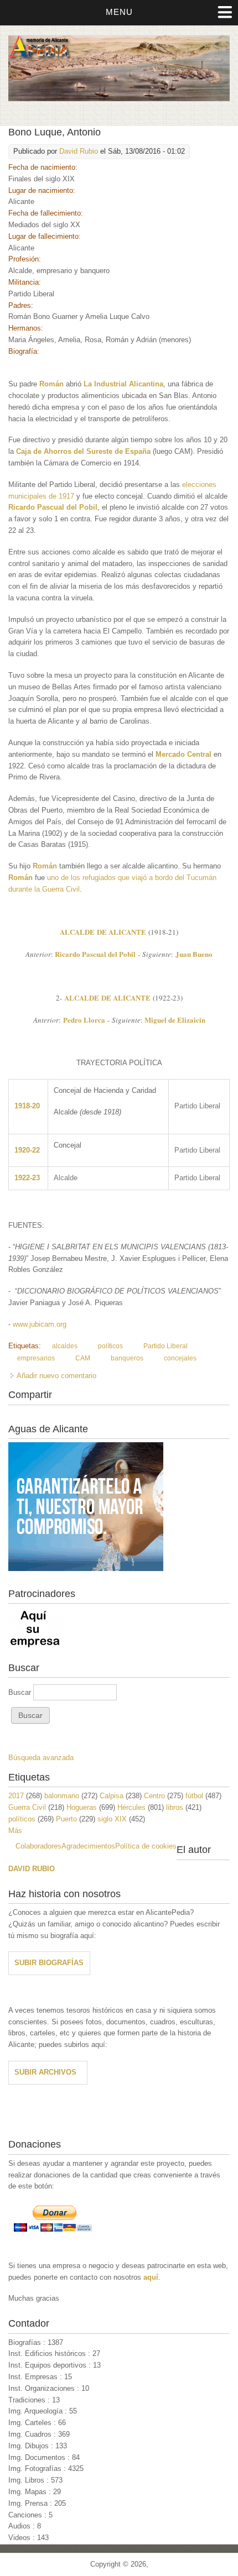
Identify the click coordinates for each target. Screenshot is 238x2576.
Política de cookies (146, 1846)
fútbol (194, 1796)
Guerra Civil (27, 1807)
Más (15, 1831)
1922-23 (27, 1178)
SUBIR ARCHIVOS (45, 2072)
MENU (119, 12)
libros (175, 1807)
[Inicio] (119, 99)
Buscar (21, 1692)
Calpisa (112, 1796)
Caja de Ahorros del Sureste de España (83, 451)
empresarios (36, 1358)
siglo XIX (112, 1819)
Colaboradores (38, 1846)
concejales (180, 1358)
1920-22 (27, 1150)
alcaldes (65, 1346)
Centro (154, 1796)
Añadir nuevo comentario (56, 1376)
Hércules (131, 1807)
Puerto (66, 1819)
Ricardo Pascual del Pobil (53, 507)
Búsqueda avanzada (41, 1758)
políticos (110, 1346)
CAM (83, 1358)
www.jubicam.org (40, 1324)
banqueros (127, 1358)
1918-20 (27, 1106)
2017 (16, 1796)
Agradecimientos (88, 1846)
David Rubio (79, 151)
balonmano (62, 1796)
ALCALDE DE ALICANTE (103, 932)
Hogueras (82, 1807)
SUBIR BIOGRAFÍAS (49, 1963)
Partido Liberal (165, 1346)
